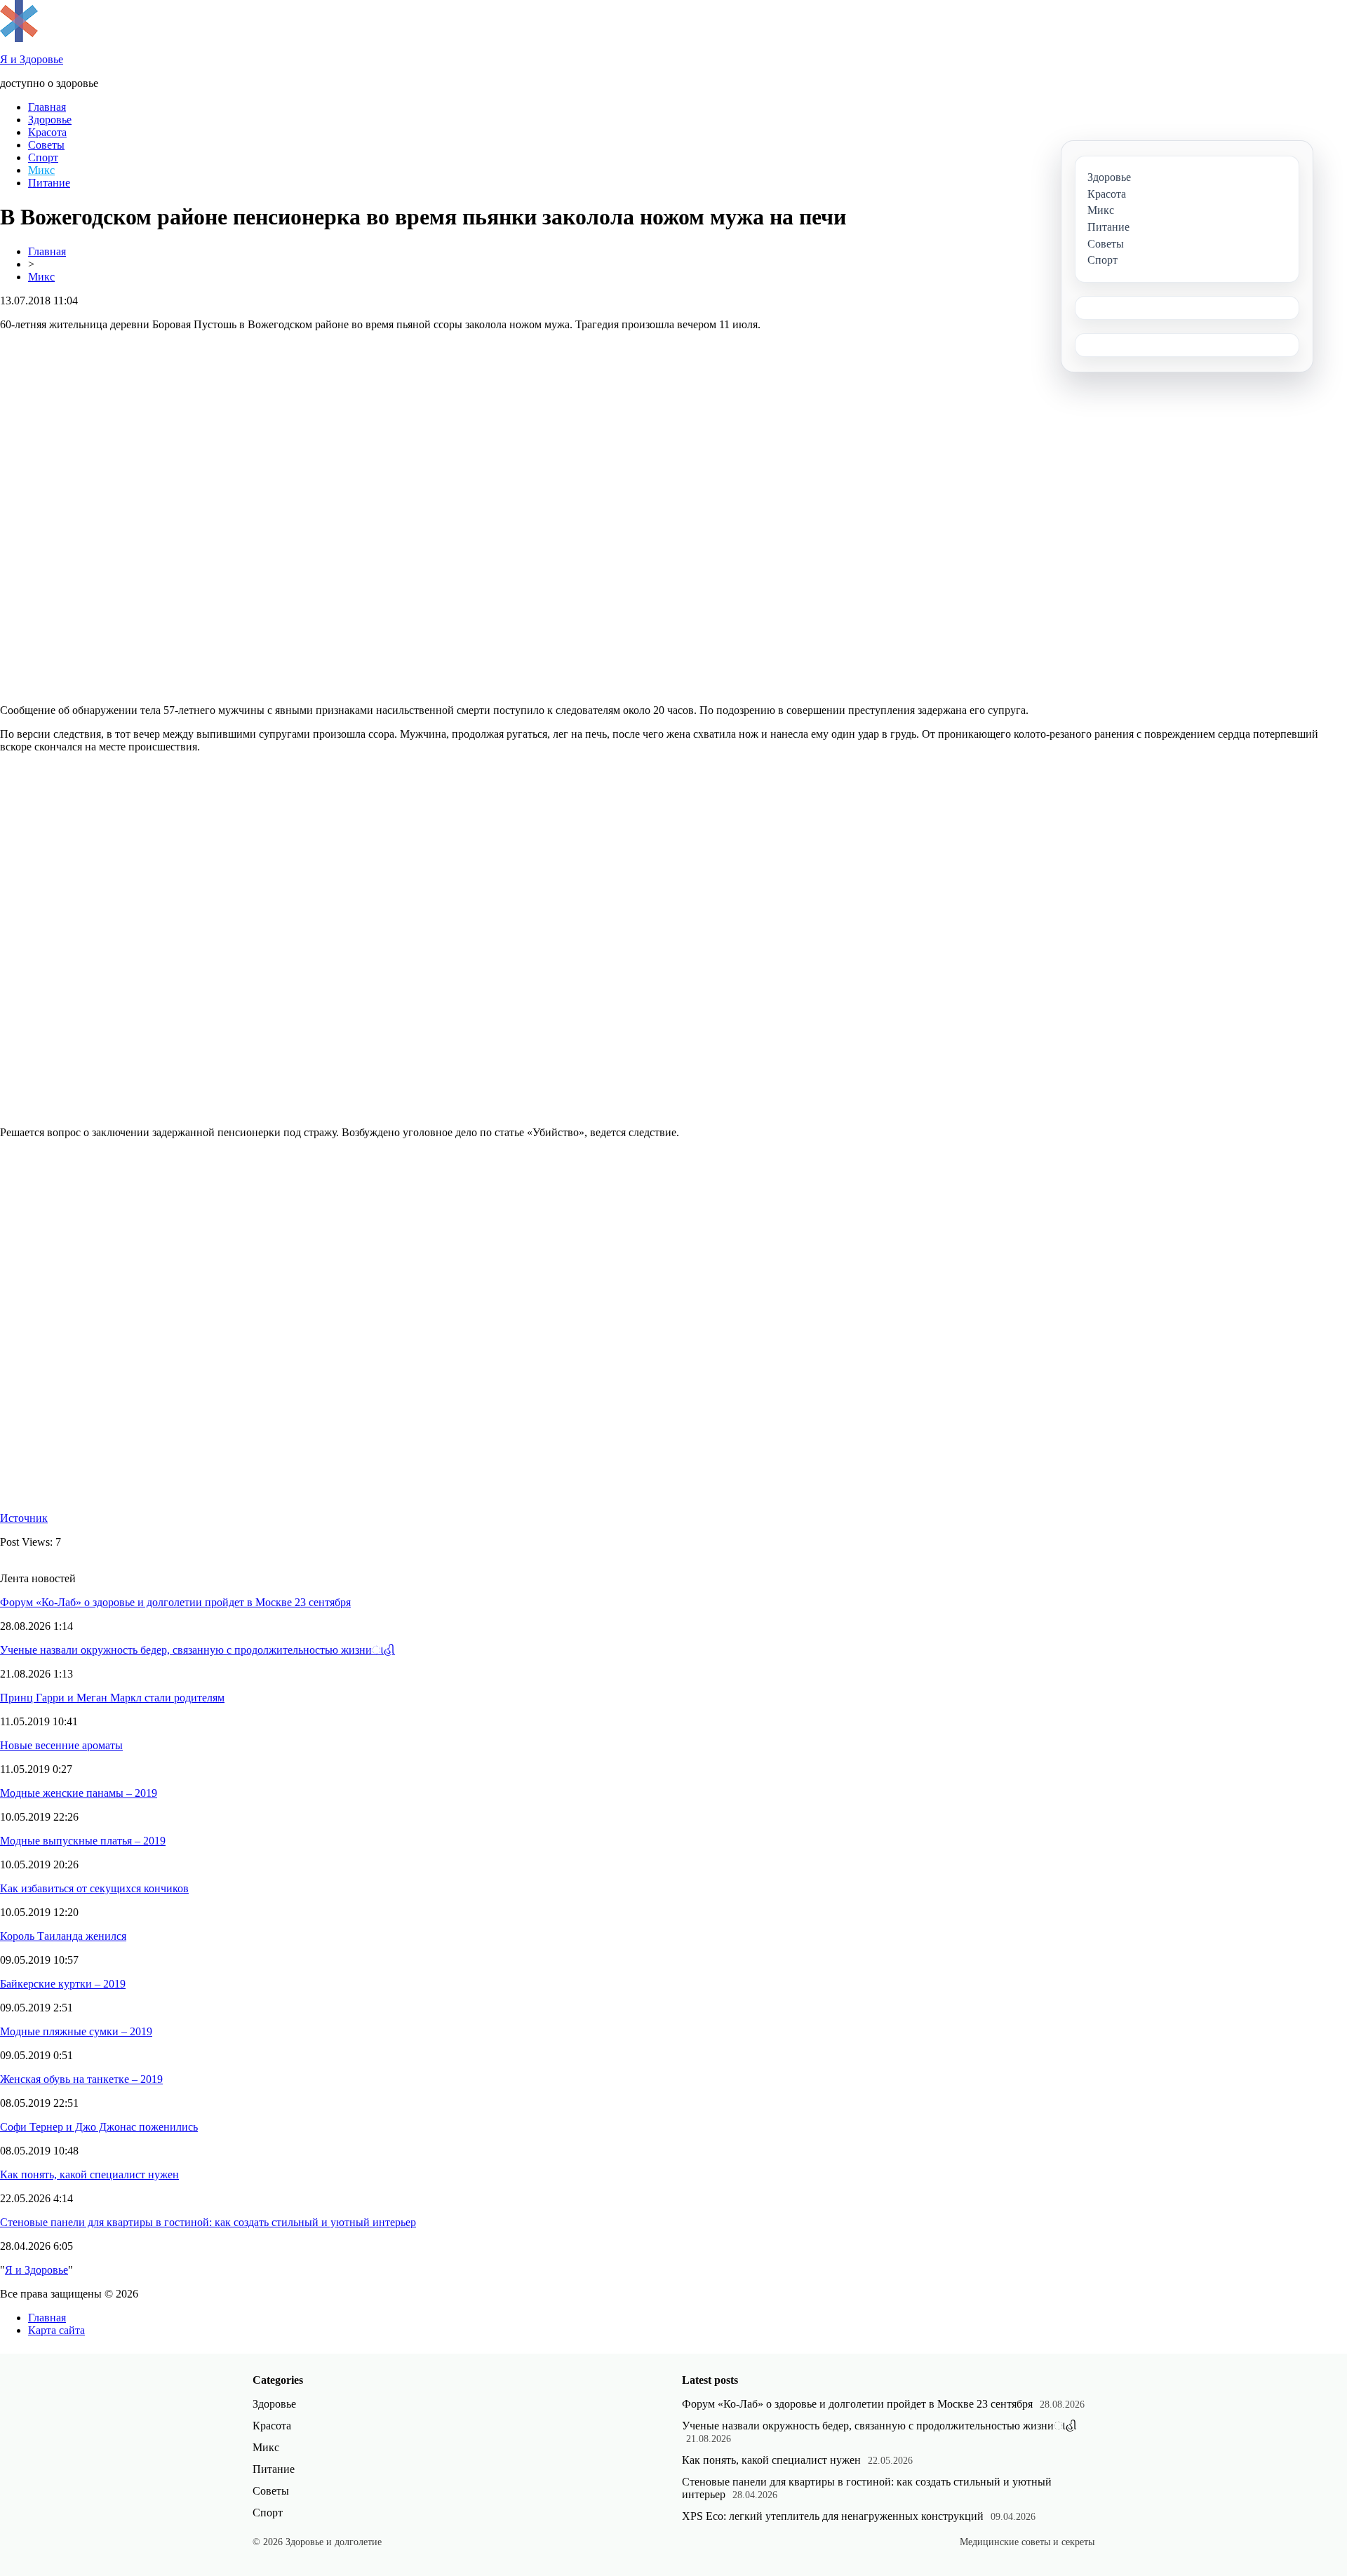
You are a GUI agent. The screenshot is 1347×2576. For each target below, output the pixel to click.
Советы (46, 145)
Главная (47, 107)
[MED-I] (19, 38)
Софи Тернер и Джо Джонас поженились (99, 2127)
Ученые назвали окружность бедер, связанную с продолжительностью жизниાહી (197, 1650)
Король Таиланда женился (63, 1936)
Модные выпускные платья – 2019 (83, 1841)
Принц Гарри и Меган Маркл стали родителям (112, 1698)
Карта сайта (56, 2330)
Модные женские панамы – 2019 (79, 1793)
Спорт (43, 157)
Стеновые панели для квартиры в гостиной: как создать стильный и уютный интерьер (208, 2222)
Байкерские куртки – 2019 (63, 1984)
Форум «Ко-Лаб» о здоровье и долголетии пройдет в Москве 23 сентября (175, 1602)
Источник (24, 1518)
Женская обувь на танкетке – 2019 (81, 2079)
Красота (47, 132)
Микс (41, 170)
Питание (49, 183)
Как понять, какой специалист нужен (89, 2174)
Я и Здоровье (36, 2270)
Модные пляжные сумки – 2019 (76, 2031)
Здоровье (50, 120)
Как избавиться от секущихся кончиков (94, 1888)
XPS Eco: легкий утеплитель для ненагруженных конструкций (833, 2516)
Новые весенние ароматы (61, 1745)
